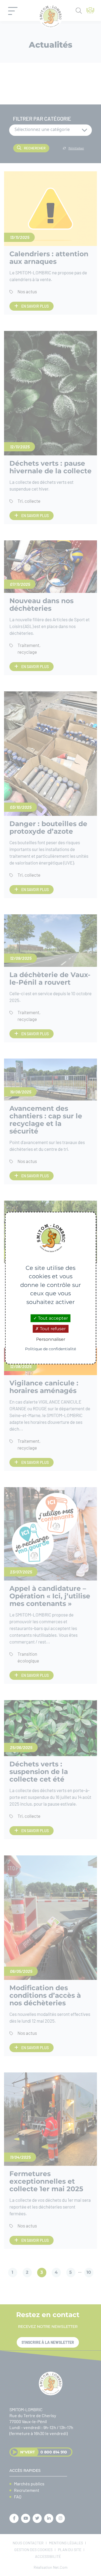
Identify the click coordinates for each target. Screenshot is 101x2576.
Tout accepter (52, 1318)
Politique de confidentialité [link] (50, 1349)
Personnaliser (51, 1340)
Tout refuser (52, 1329)
